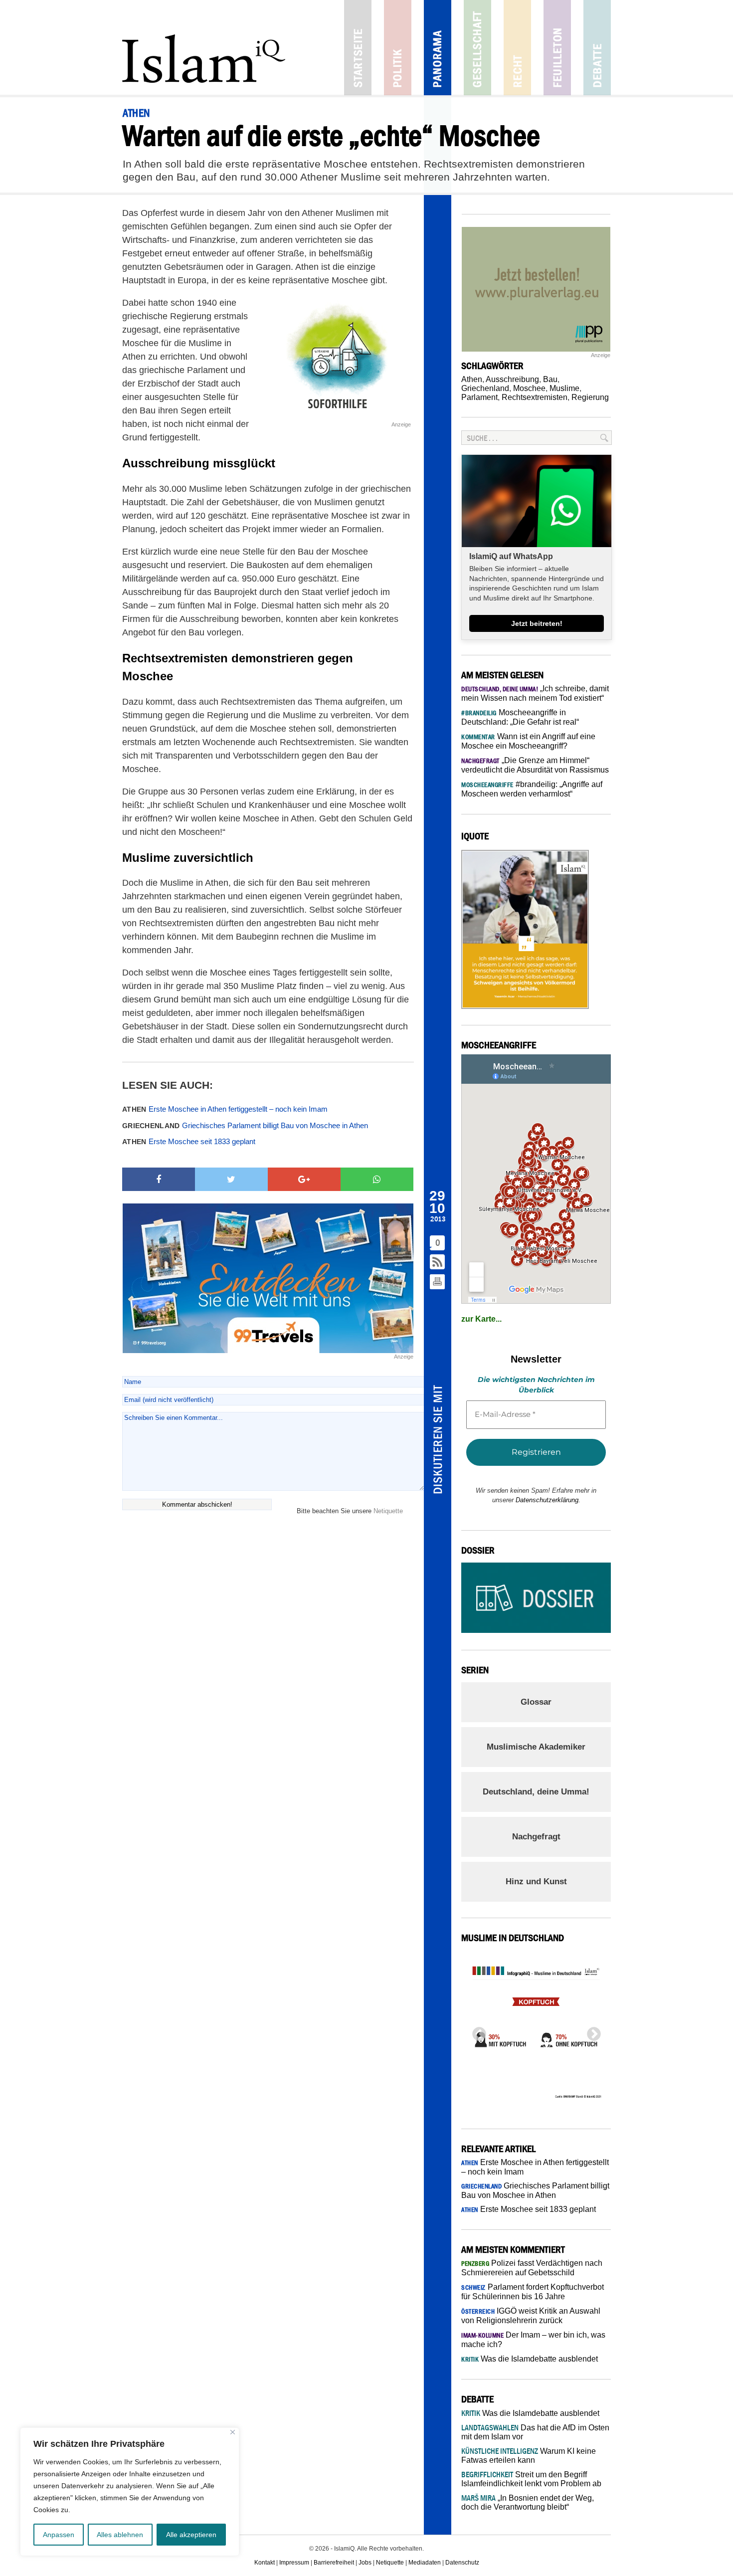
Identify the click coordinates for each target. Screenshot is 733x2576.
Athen (472, 379)
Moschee (529, 388)
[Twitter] (231, 1180)
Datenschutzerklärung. (548, 1500)
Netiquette (388, 1511)
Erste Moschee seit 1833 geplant (189, 1141)
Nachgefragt (536, 1837)
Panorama (438, 48)
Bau (550, 379)
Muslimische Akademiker (536, 1747)
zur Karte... (481, 1319)
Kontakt (265, 2563)
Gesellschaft (477, 48)
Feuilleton (557, 48)
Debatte (597, 48)
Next (591, 2031)
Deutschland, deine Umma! (536, 1792)
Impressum (294, 2563)
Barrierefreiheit (334, 2563)
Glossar (536, 1702)
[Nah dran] (233, 2432)
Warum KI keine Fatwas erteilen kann (529, 2456)
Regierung (590, 397)
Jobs (365, 2563)
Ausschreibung (512, 379)
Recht (517, 48)
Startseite (358, 48)
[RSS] (438, 1263)
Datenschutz (462, 2563)
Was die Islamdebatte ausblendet (530, 2359)
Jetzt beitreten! (537, 623)
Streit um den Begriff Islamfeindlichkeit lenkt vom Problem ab (531, 2479)
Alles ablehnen (120, 2535)
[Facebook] (159, 1180)
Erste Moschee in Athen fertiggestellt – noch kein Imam (225, 1109)
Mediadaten (425, 2563)
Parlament (479, 397)
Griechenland (485, 388)
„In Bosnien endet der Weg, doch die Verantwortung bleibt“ (528, 2502)
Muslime (564, 388)
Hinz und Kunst (536, 1882)
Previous (476, 2031)
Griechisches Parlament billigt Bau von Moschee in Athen (245, 1125)
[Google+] (304, 1180)
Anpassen (59, 2535)
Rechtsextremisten (535, 397)
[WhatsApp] (377, 1180)
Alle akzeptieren (191, 2535)
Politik (398, 48)
